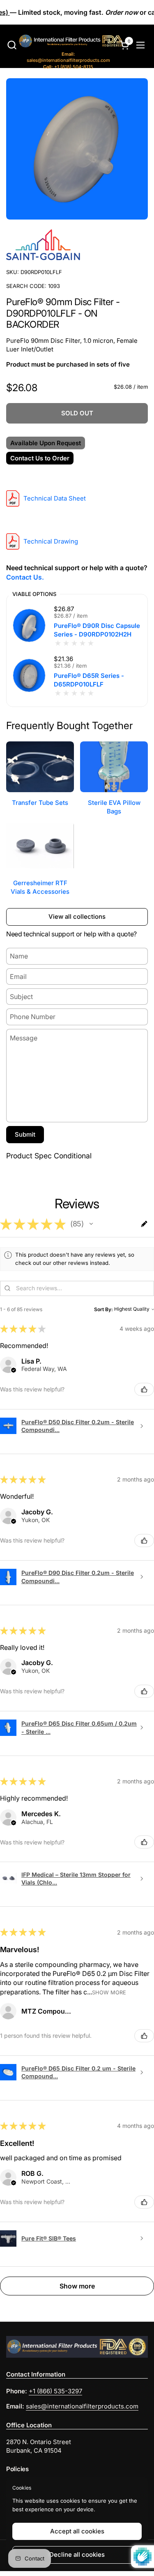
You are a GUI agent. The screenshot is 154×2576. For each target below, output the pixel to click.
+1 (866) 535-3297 (55, 2391)
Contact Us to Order (40, 458)
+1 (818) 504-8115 (68, 67)
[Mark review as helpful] (144, 1389)
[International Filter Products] (63, 42)
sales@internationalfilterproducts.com (68, 57)
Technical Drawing (51, 541)
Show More (109, 1992)
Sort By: (103, 1309)
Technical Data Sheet (55, 498)
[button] (12, 45)
